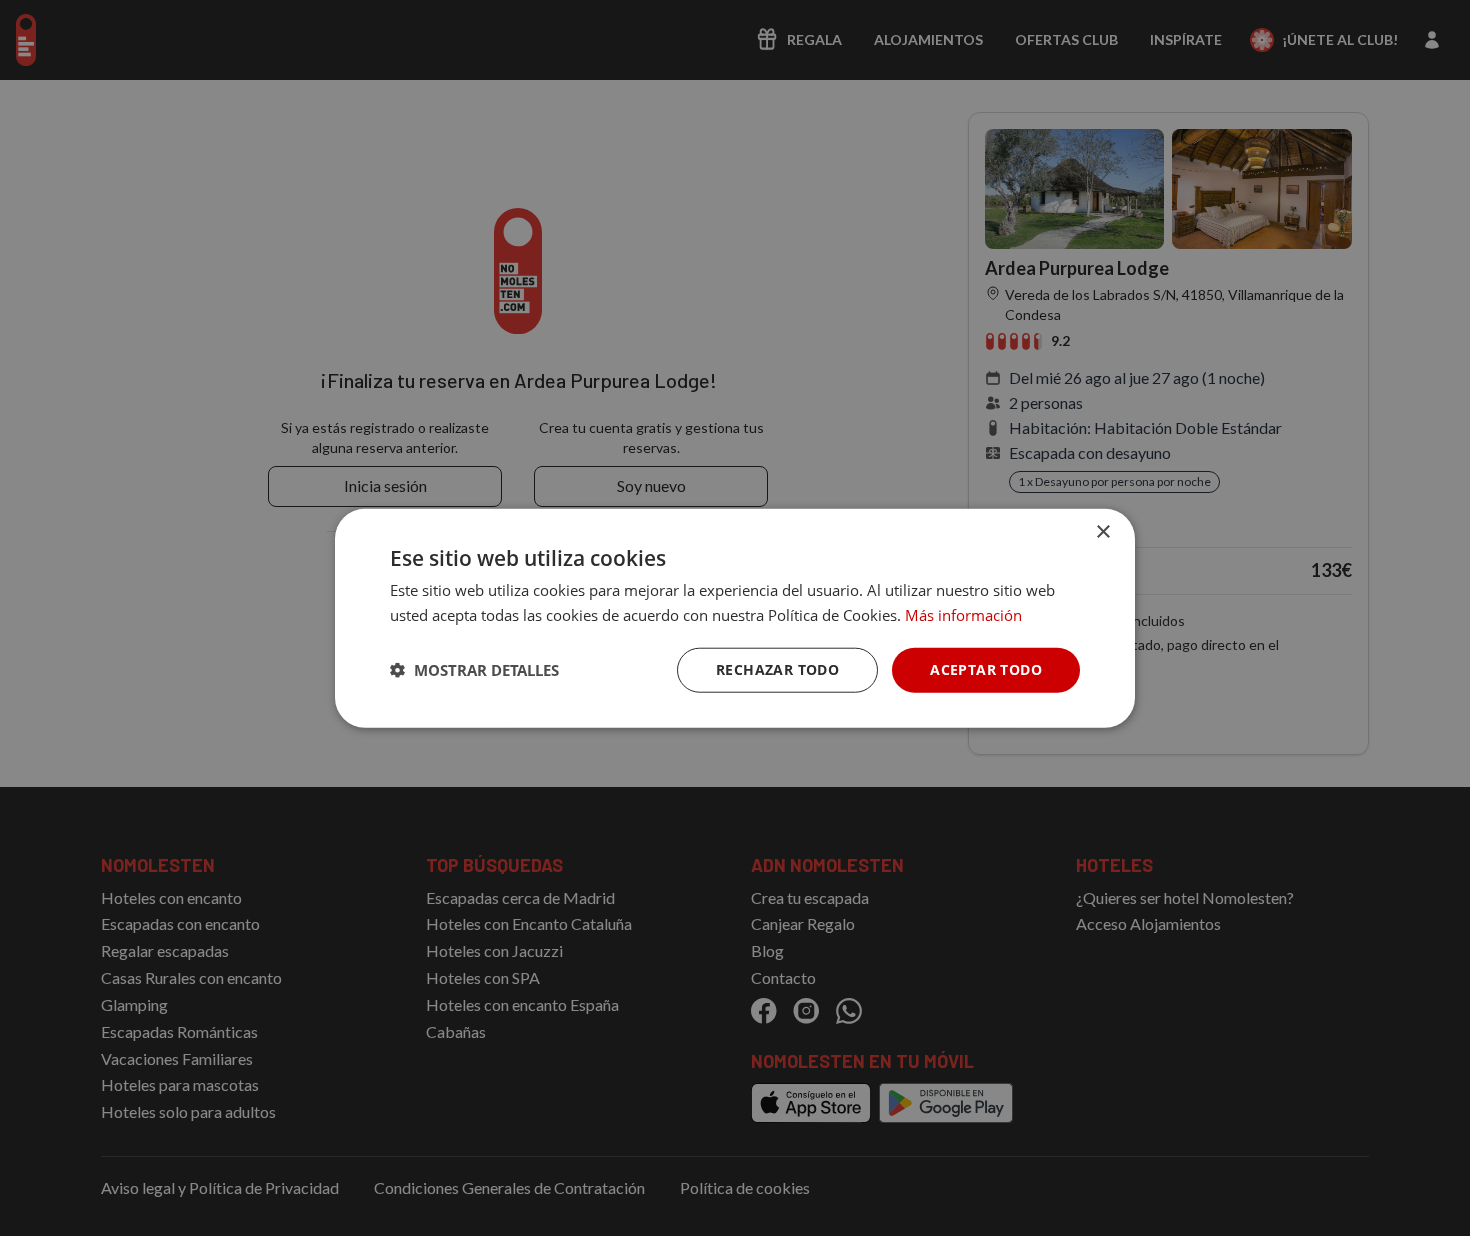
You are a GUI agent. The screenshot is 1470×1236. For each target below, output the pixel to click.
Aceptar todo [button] (986, 669)
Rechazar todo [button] (777, 669)
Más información (963, 615)
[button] (474, 670)
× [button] (1102, 532)
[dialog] (735, 618)
